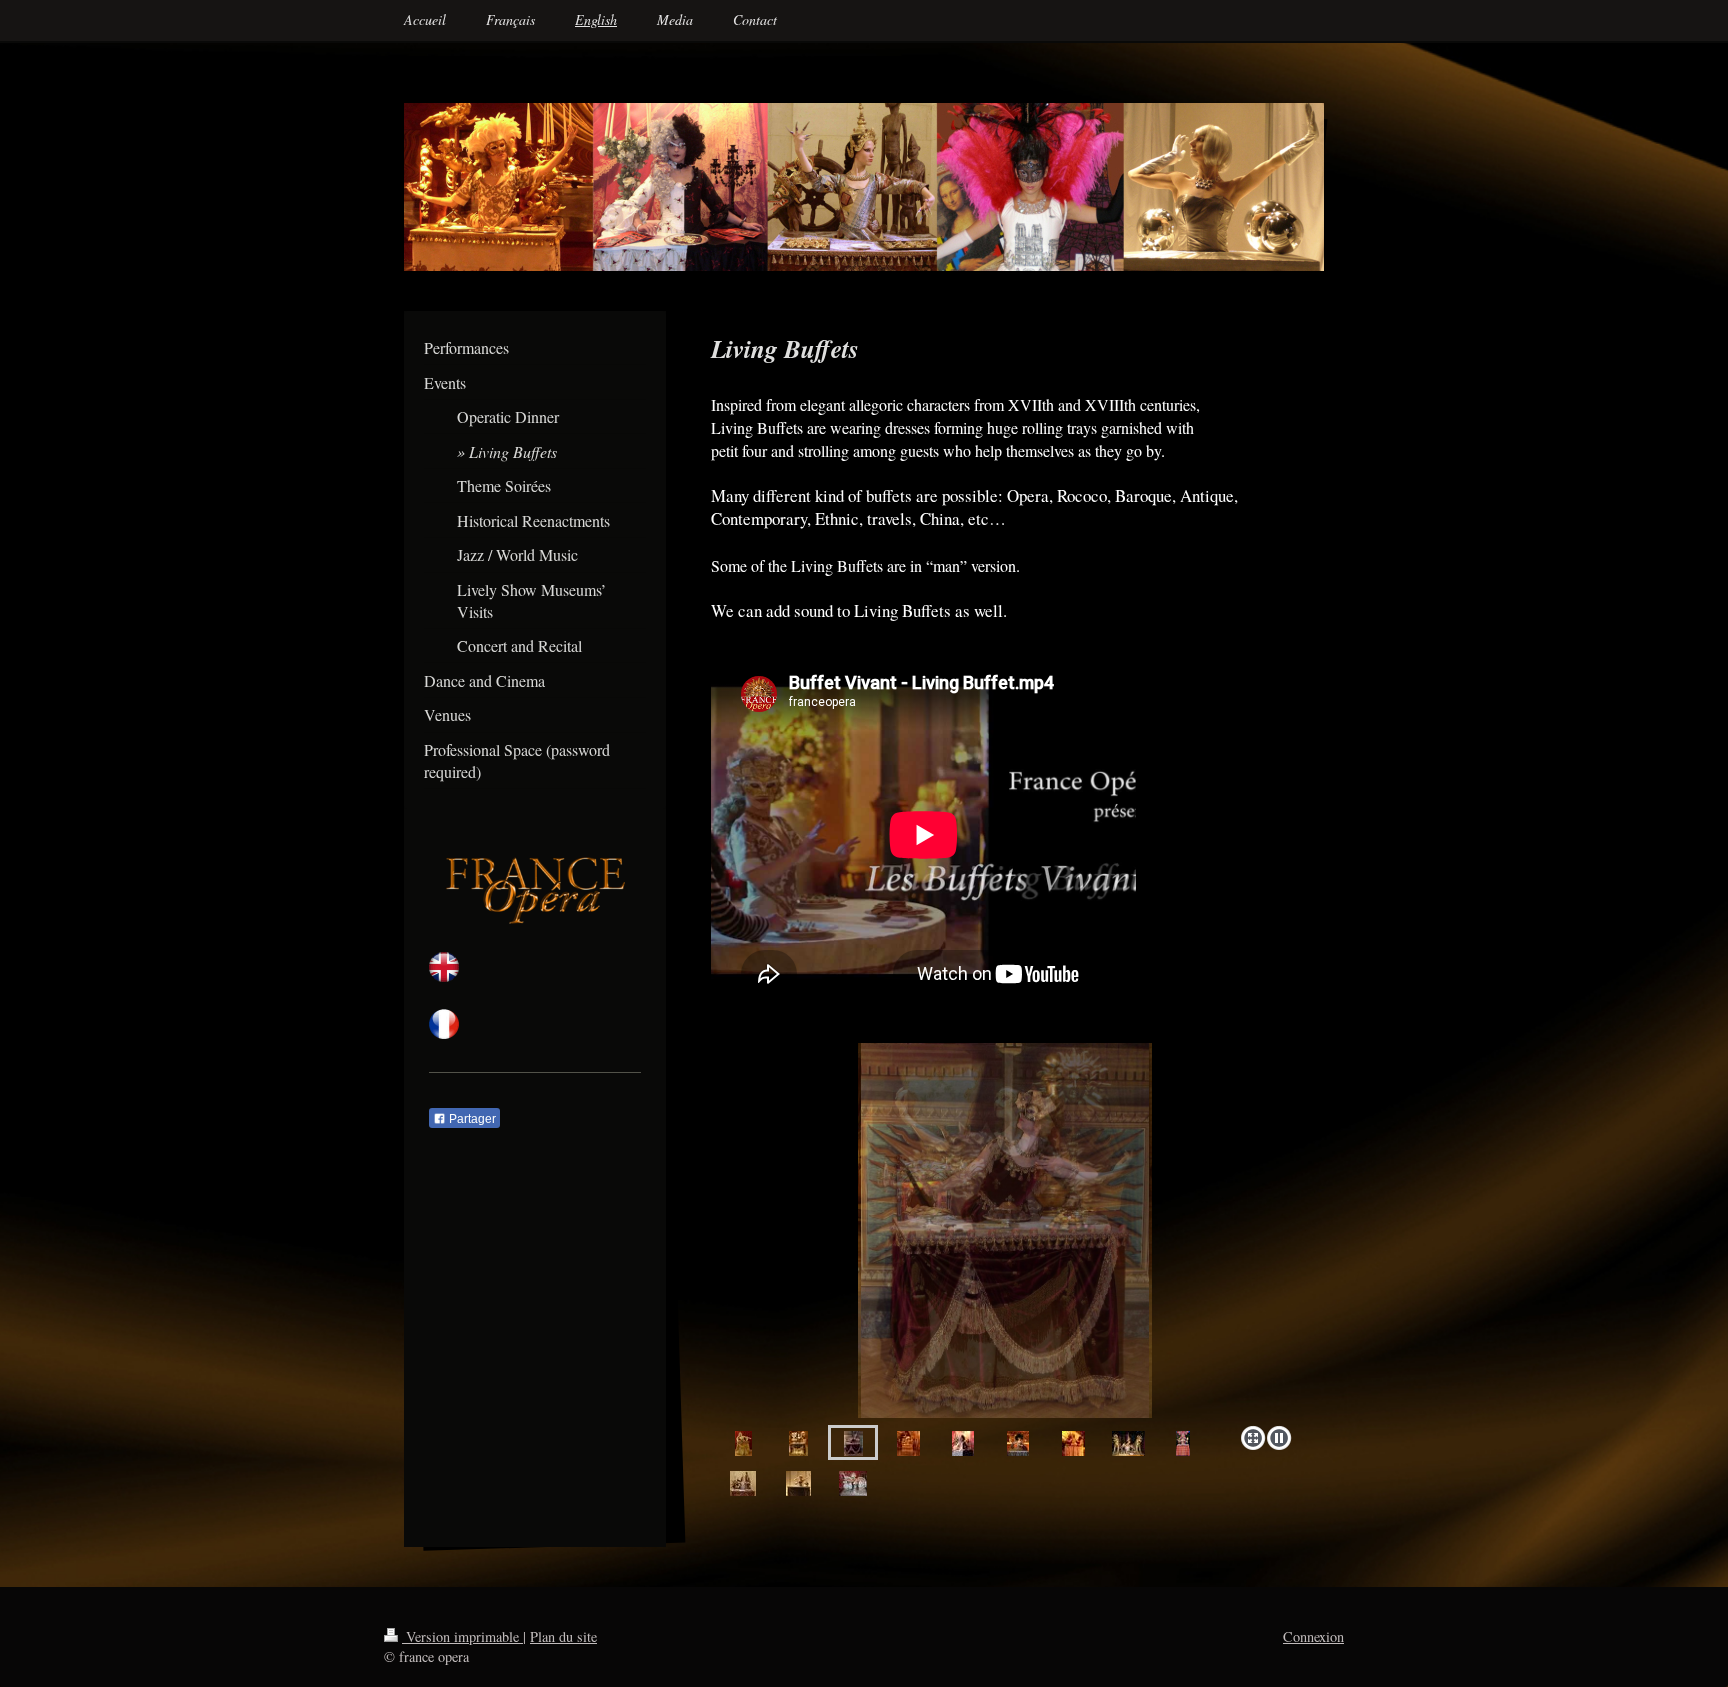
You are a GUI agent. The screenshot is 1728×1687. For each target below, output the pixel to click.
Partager (471, 1119)
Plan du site (563, 1636)
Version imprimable (462, 1636)
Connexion (1313, 1636)
